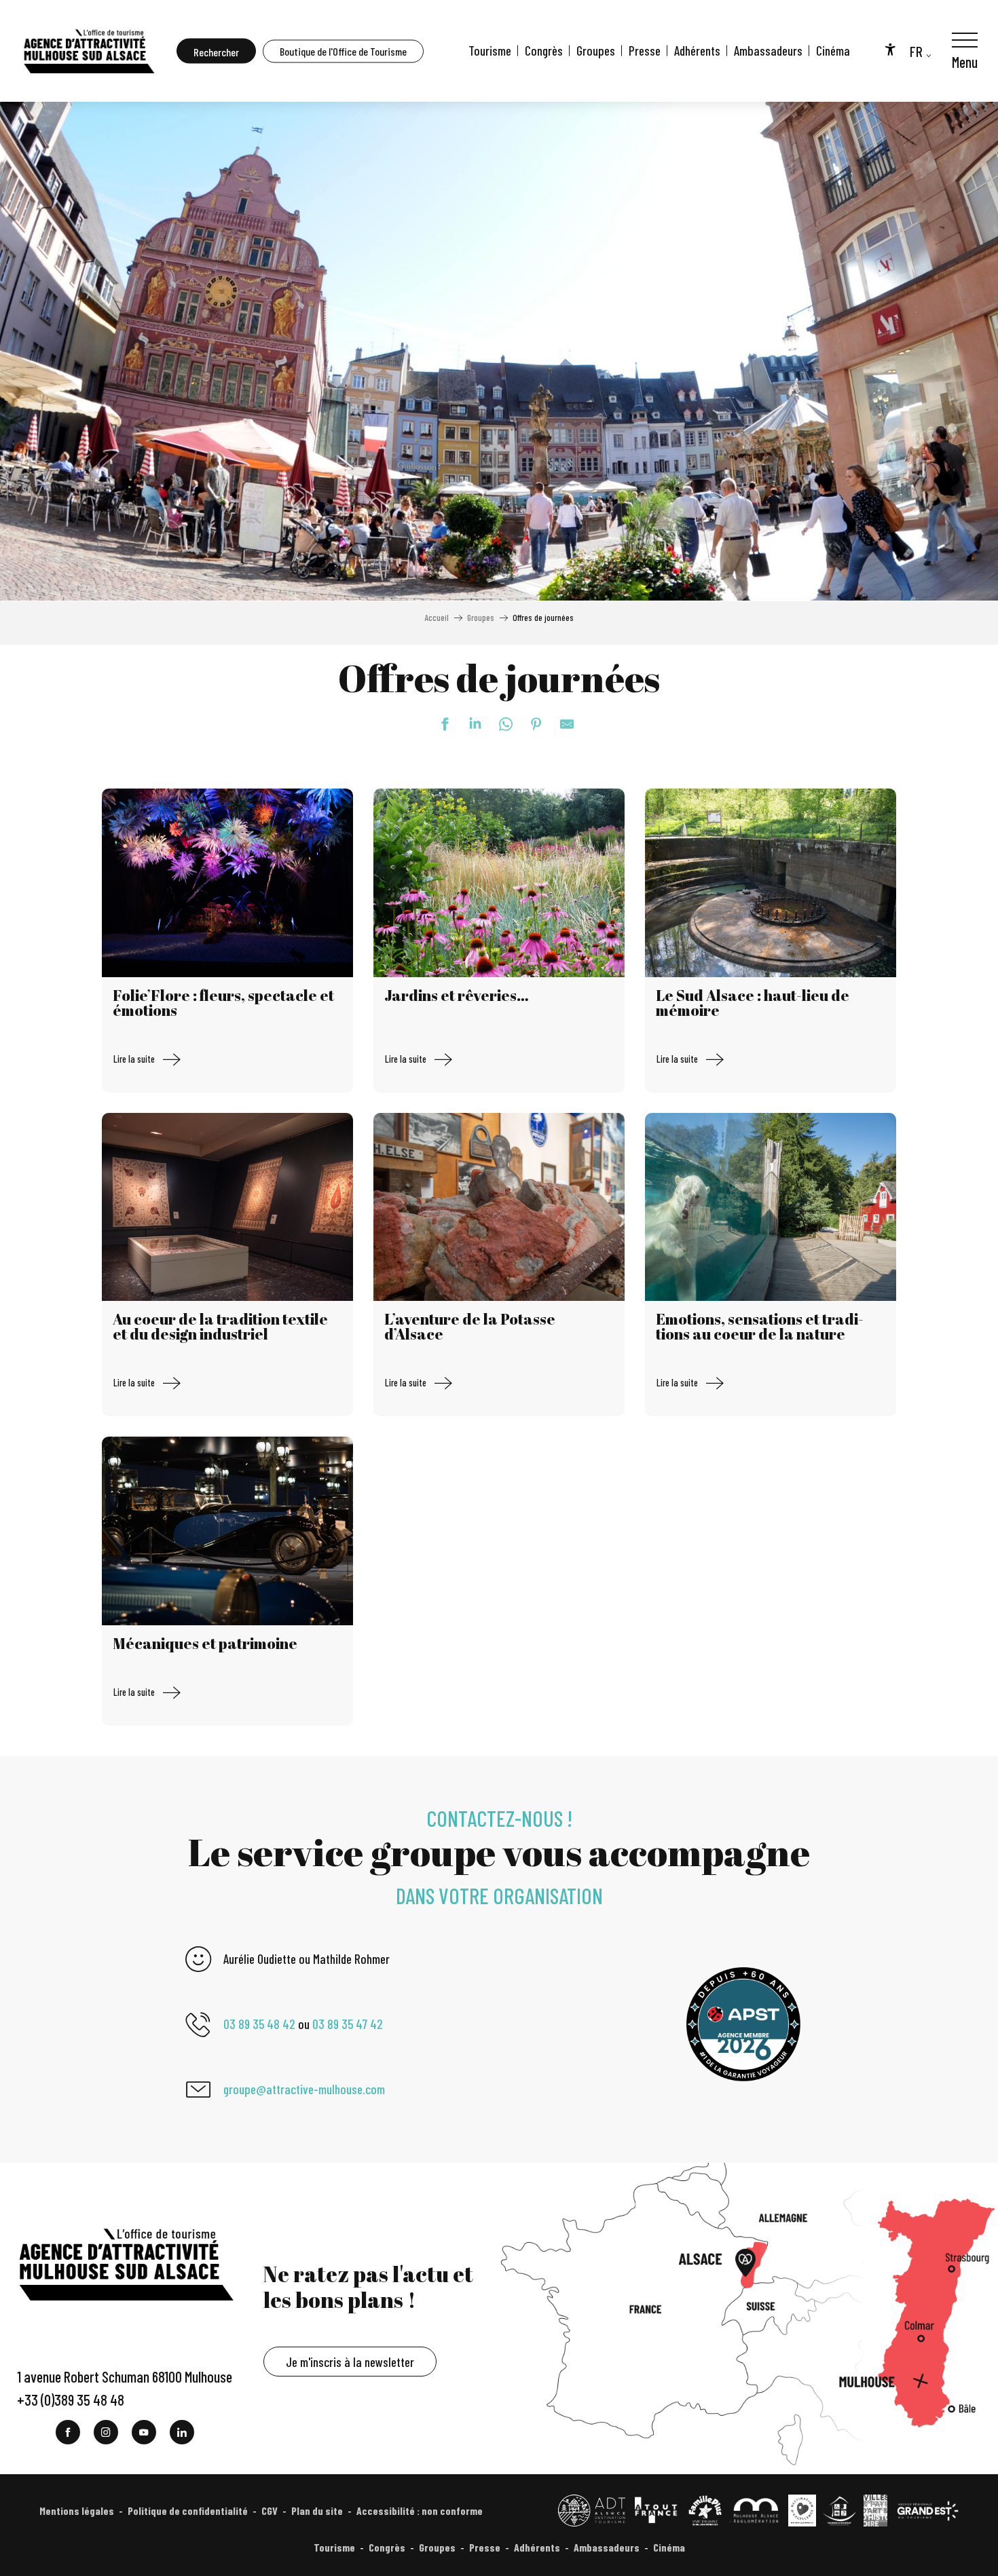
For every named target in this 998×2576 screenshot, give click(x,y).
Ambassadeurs (768, 51)
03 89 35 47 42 (348, 2024)
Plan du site (317, 2511)
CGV (270, 2511)
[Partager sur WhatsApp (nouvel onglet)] (499, 724)
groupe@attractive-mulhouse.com (304, 2089)
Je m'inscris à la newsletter (350, 2362)
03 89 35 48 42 (259, 2024)
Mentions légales (77, 2511)
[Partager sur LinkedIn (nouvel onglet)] (468, 724)
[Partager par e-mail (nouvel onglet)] (560, 724)
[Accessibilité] (890, 49)
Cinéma (833, 51)
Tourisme (490, 51)
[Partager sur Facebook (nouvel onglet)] (438, 724)
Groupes (596, 51)
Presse (645, 51)
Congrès (544, 51)
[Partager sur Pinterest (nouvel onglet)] (530, 724)
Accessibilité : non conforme (420, 2511)
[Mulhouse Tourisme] (88, 51)
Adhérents (697, 51)
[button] (216, 51)
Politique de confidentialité (188, 2511)
